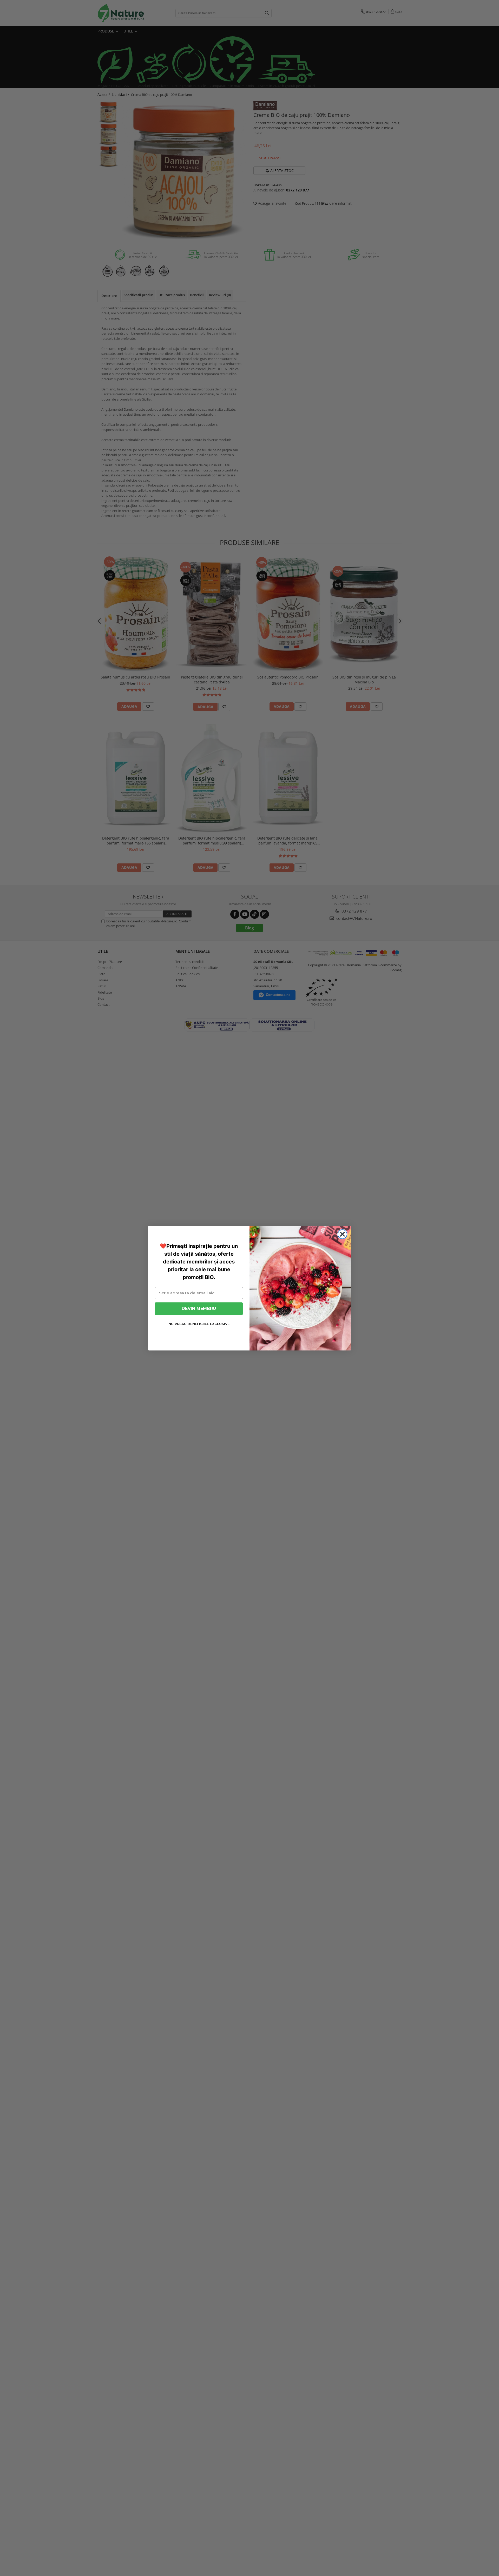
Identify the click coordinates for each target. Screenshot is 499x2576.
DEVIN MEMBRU (199, 1308)
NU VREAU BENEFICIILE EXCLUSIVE (199, 1324)
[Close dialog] (342, 1234)
